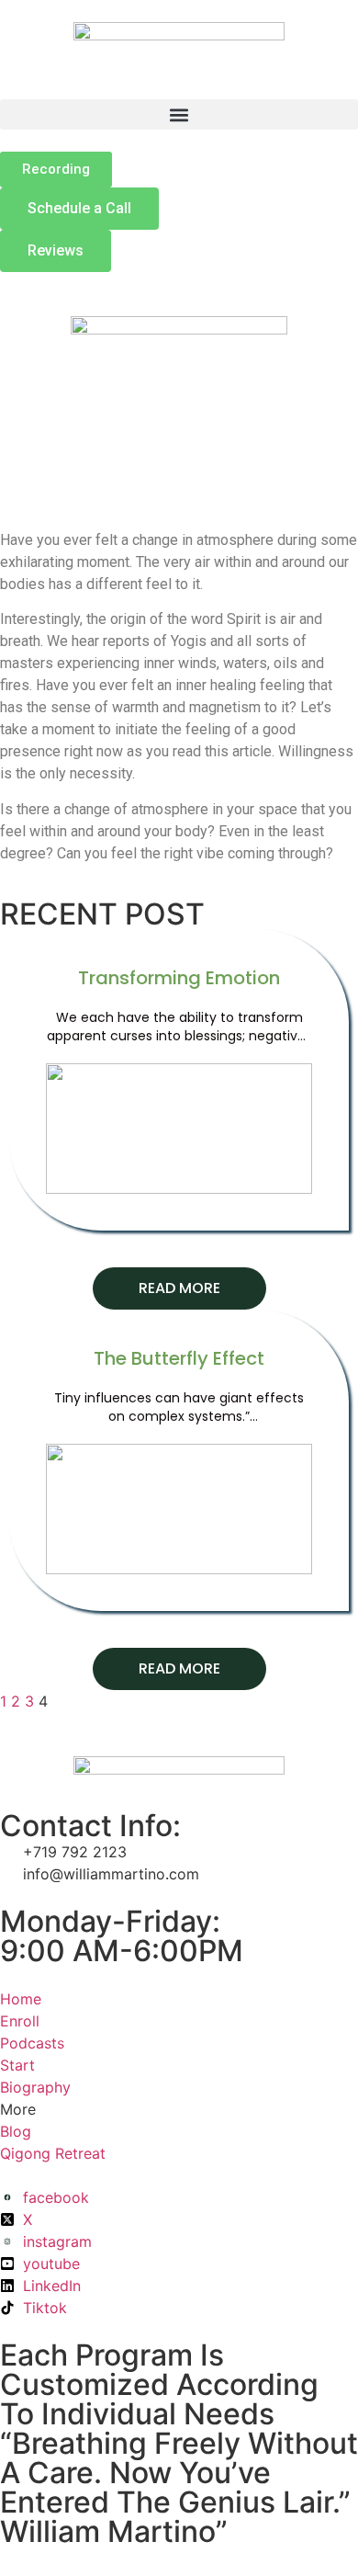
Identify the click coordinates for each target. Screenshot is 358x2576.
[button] (179, 114)
